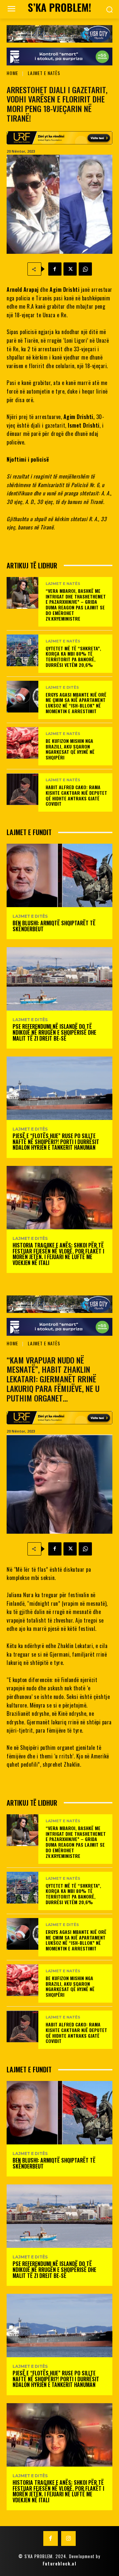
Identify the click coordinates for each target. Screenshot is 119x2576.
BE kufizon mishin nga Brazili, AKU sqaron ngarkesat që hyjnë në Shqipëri (70, 749)
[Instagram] (68, 2538)
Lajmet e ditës (62, 688)
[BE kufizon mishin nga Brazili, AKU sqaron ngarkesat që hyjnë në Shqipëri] (22, 743)
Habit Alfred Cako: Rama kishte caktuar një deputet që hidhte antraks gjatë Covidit (76, 795)
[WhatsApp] (85, 269)
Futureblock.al (59, 2563)
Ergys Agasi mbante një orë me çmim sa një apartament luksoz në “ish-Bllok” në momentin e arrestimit (76, 703)
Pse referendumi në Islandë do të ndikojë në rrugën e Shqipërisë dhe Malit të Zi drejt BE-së (54, 1032)
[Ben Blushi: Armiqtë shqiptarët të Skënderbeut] (59, 875)
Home (12, 73)
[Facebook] (55, 269)
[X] (70, 269)
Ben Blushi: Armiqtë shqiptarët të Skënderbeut (54, 926)
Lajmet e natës (44, 73)
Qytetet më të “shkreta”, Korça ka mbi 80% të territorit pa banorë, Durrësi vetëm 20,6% (73, 656)
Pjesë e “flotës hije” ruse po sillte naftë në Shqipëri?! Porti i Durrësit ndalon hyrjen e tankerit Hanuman (56, 1142)
